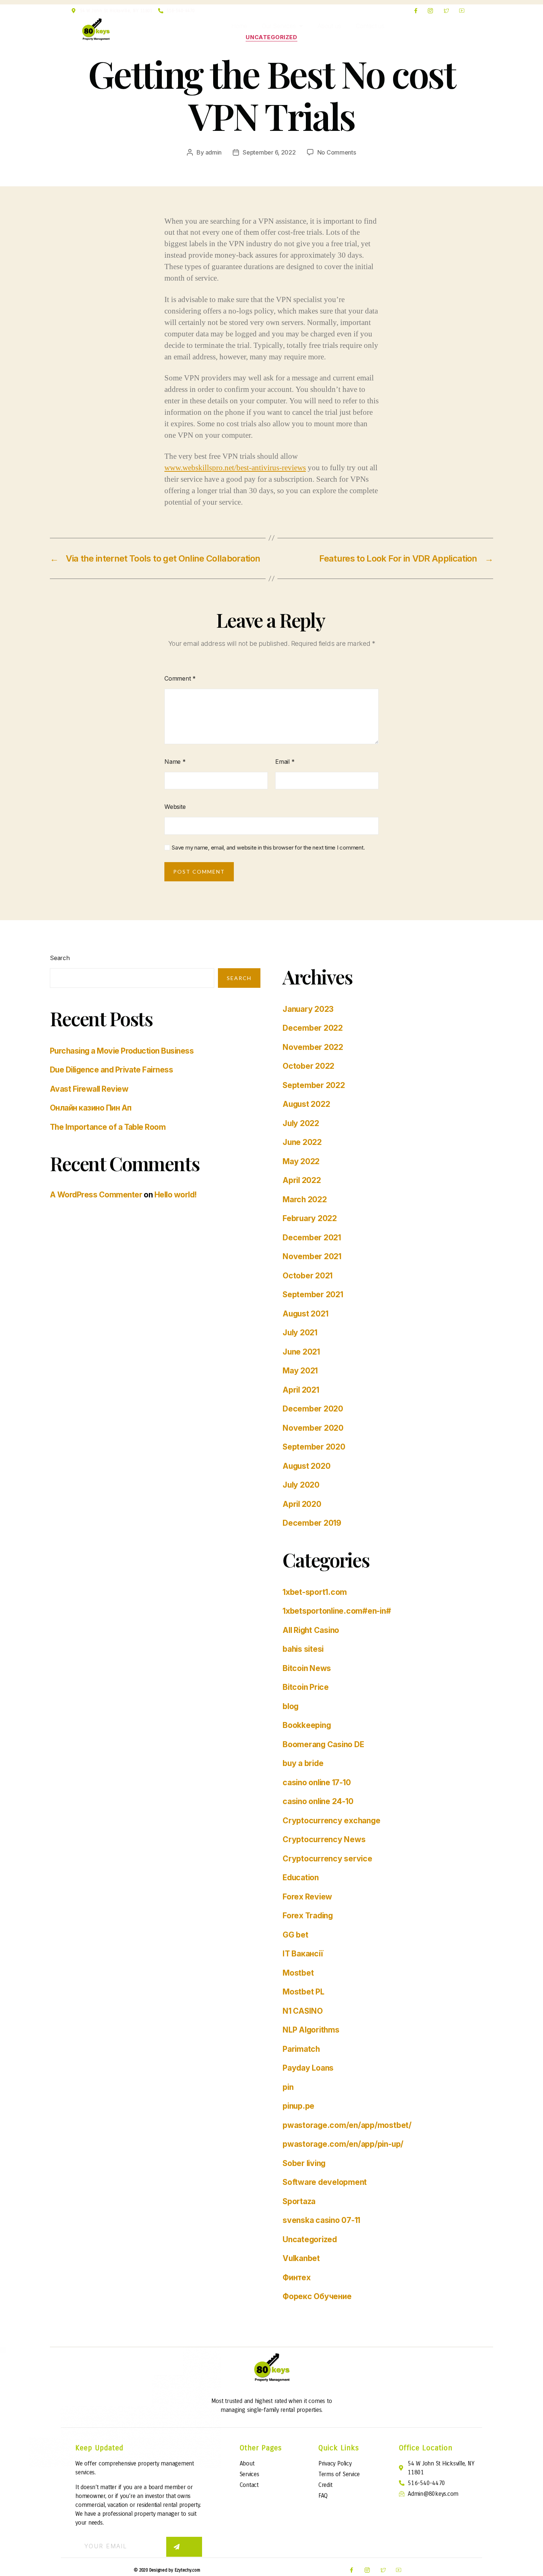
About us (329, 26)
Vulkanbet (301, 2258)
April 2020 (302, 1504)
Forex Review (307, 1897)
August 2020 (306, 1466)
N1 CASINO (303, 2011)
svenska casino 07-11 (321, 2220)
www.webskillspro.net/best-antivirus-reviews (235, 468)
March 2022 (305, 1199)
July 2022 (301, 1123)
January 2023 (308, 1009)
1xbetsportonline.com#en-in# (337, 1611)
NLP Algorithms (311, 2030)
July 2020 (301, 1485)
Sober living (304, 2163)
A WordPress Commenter (96, 1195)
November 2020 (313, 1428)
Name (175, 762)
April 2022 (302, 1180)
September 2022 (314, 1085)
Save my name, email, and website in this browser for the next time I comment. (268, 848)
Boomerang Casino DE (323, 1744)
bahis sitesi (303, 1649)
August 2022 (306, 1104)
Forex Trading (308, 1916)
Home (239, 26)
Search (60, 958)
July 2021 (300, 1333)
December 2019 (312, 1523)
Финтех (297, 2277)
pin (288, 2087)
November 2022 (313, 1047)
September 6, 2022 (269, 152)
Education (301, 1877)
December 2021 (312, 1238)
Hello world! (176, 1195)
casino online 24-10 (318, 1801)
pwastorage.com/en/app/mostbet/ (347, 2125)
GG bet (296, 1935)
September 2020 (314, 1447)
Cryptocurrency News (324, 1839)
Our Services (279, 26)
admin (214, 152)
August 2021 (305, 1314)
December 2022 (313, 1028)
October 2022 (308, 1066)
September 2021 (313, 1294)
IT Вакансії (303, 1954)
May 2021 (300, 1371)
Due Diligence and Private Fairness (111, 1070)
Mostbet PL (303, 1992)
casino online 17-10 (317, 1782)
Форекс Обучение (317, 2296)
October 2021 (308, 1276)
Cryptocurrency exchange (331, 1821)
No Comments (337, 152)
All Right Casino (311, 1630)
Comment (180, 678)
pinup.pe (298, 2106)
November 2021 (312, 1256)
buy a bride (303, 1763)
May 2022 (301, 1161)
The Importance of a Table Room (108, 1127)
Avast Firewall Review (89, 1089)
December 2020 (313, 1409)
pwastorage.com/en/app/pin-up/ (343, 2144)
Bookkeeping (307, 1725)
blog (291, 1706)
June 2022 (302, 1142)
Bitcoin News (307, 1668)
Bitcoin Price (306, 1687)
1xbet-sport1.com (315, 1592)
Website (175, 807)
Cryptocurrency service (327, 1859)
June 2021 (301, 1352)
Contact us (370, 26)
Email (285, 762)
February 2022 (310, 1218)
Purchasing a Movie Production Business (122, 1051)
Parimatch (301, 2049)
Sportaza (299, 2201)
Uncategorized (271, 37)
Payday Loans (308, 2068)
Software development (325, 2182)
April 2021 (301, 1390)
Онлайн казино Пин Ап (91, 1108)
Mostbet (298, 1973)
